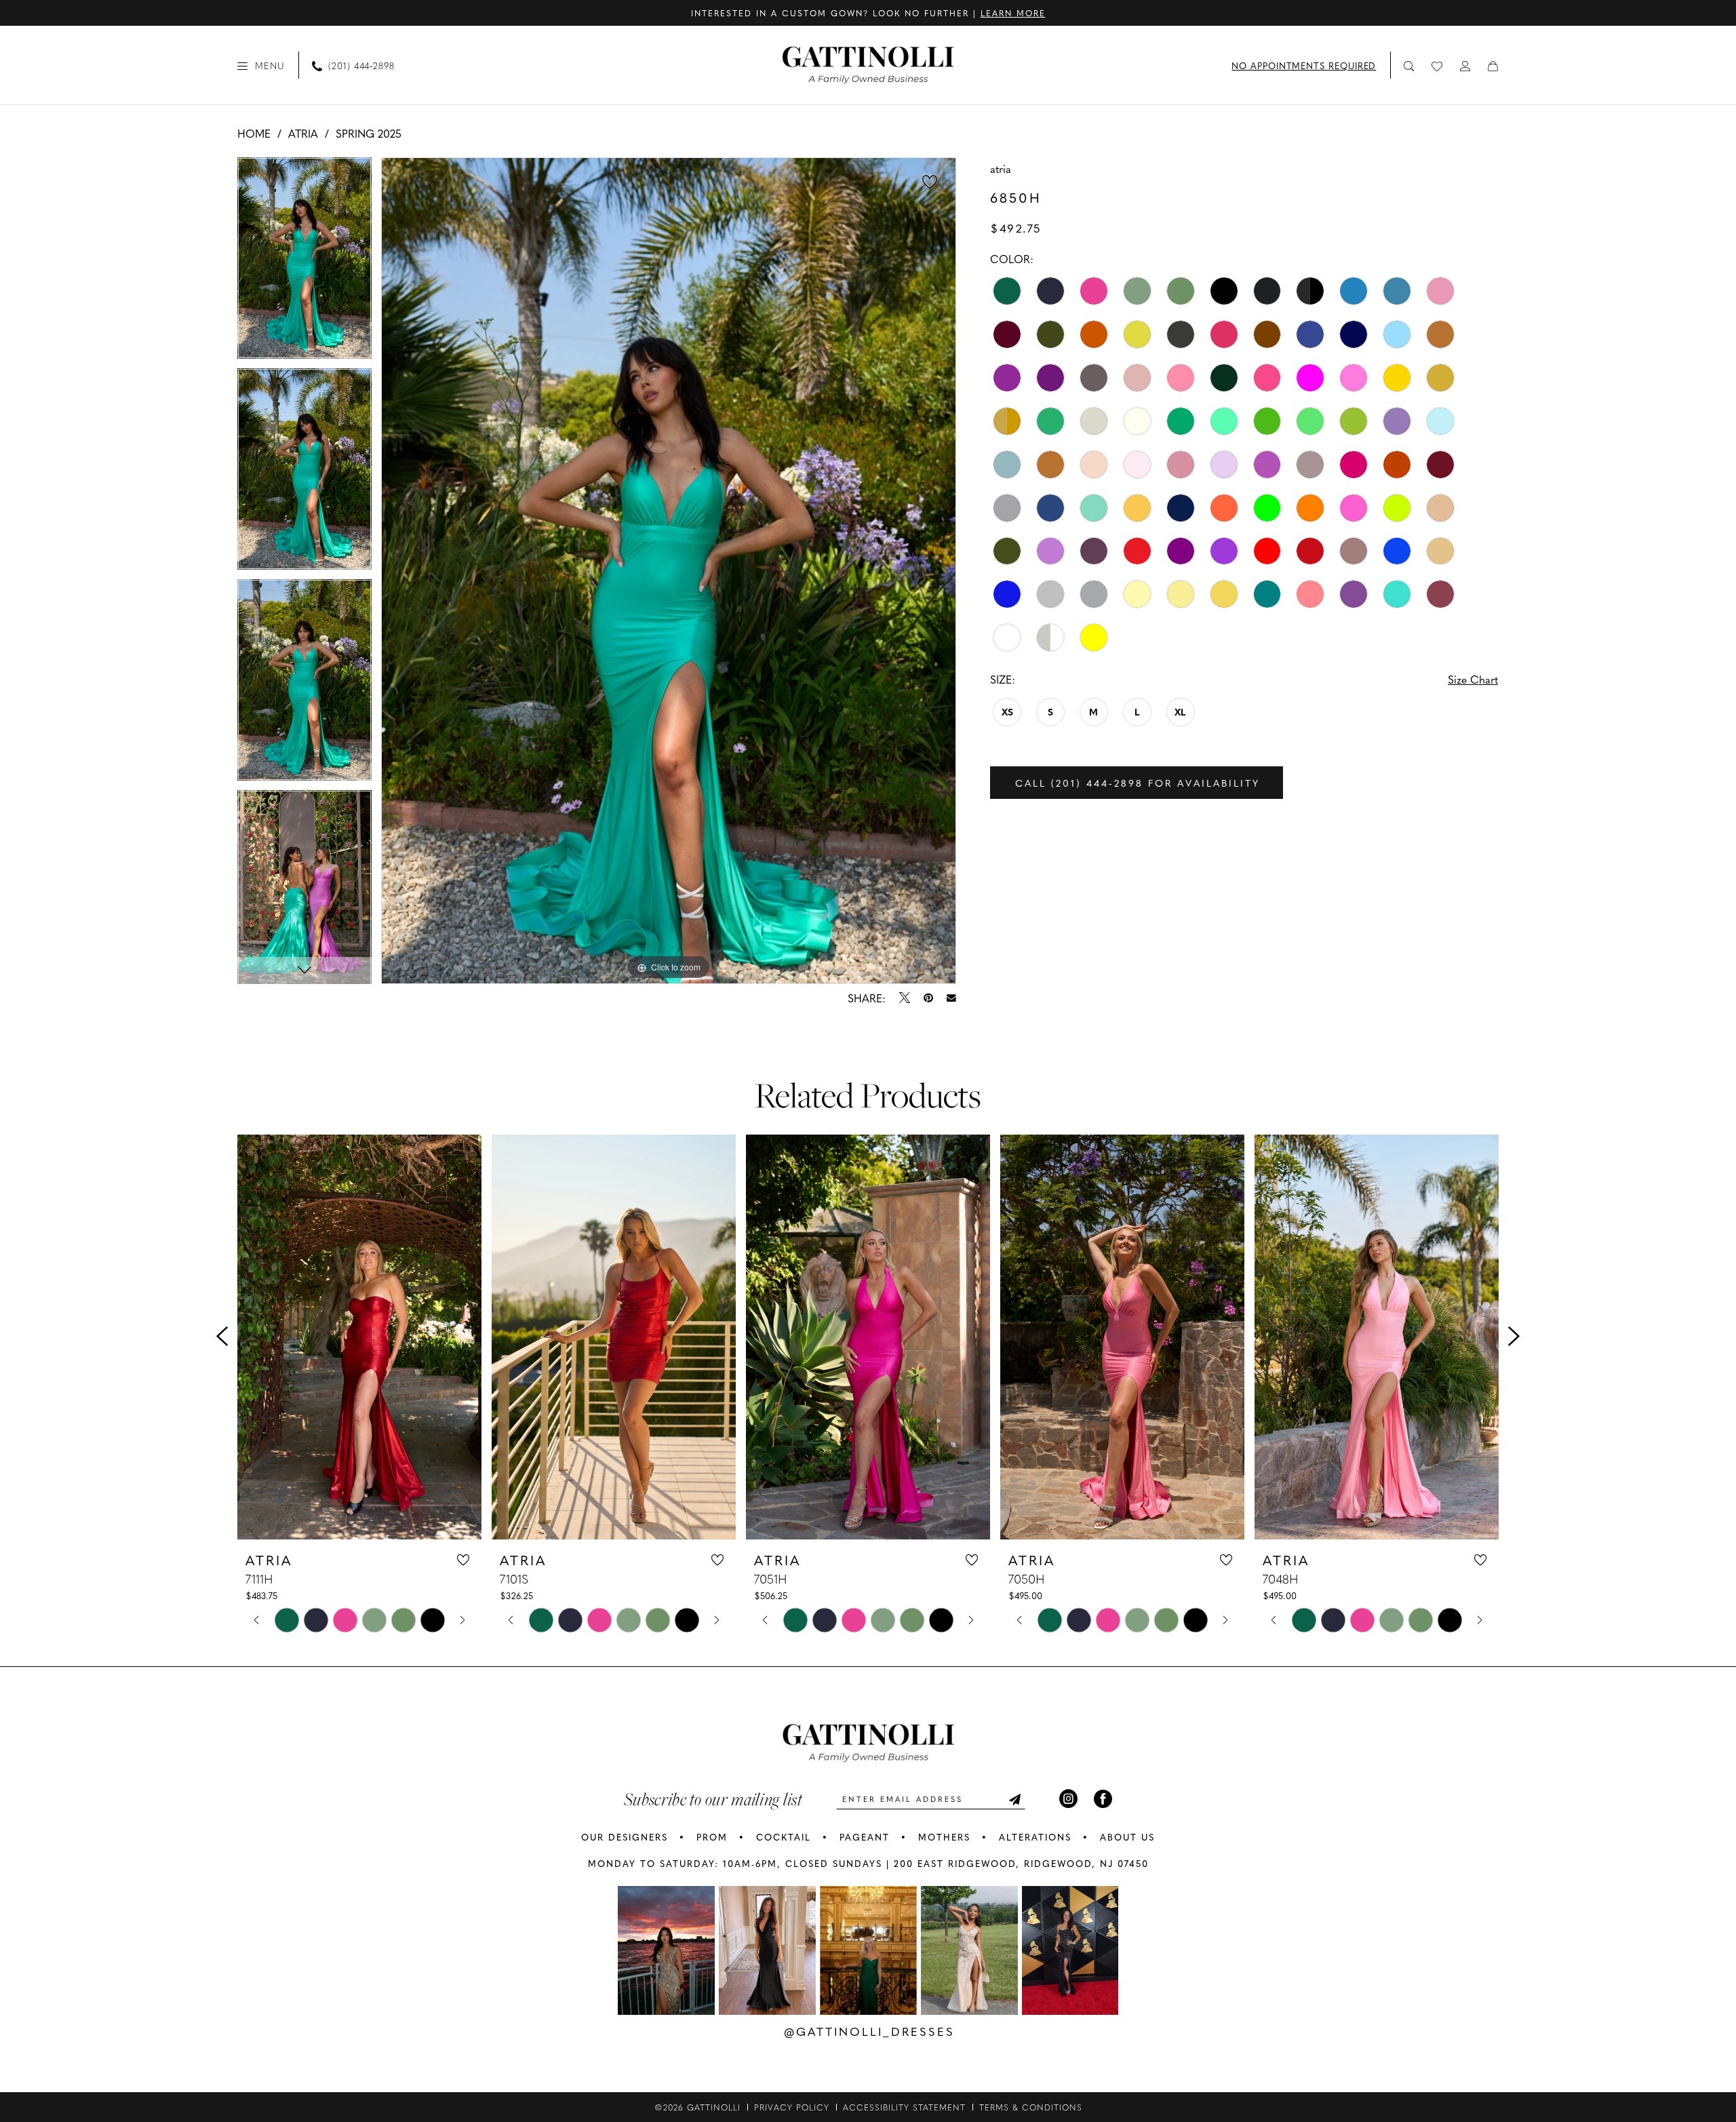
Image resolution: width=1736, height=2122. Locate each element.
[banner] (868, 65)
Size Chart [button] (1473, 679)
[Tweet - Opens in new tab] (905, 998)
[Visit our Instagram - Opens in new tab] (1068, 1799)
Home (254, 133)
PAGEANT (865, 1837)
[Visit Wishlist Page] (1438, 65)
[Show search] (1409, 65)
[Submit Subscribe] (1014, 1799)
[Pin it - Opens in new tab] (928, 998)
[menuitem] (261, 65)
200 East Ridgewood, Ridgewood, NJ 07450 (1021, 1863)
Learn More (1013, 13)
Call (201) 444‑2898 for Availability (1138, 783)
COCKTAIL (784, 1837)
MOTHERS (944, 1837)
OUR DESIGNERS (625, 1837)
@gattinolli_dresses (869, 2031)
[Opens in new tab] (666, 1950)
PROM (712, 1837)
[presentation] (359, 1337)
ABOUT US (1127, 1837)
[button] (261, 65)
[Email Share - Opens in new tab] (951, 998)
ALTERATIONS (1035, 1837)
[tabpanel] (304, 263)
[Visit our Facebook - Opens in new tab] (1103, 1799)
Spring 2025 (369, 133)
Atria (303, 133)
